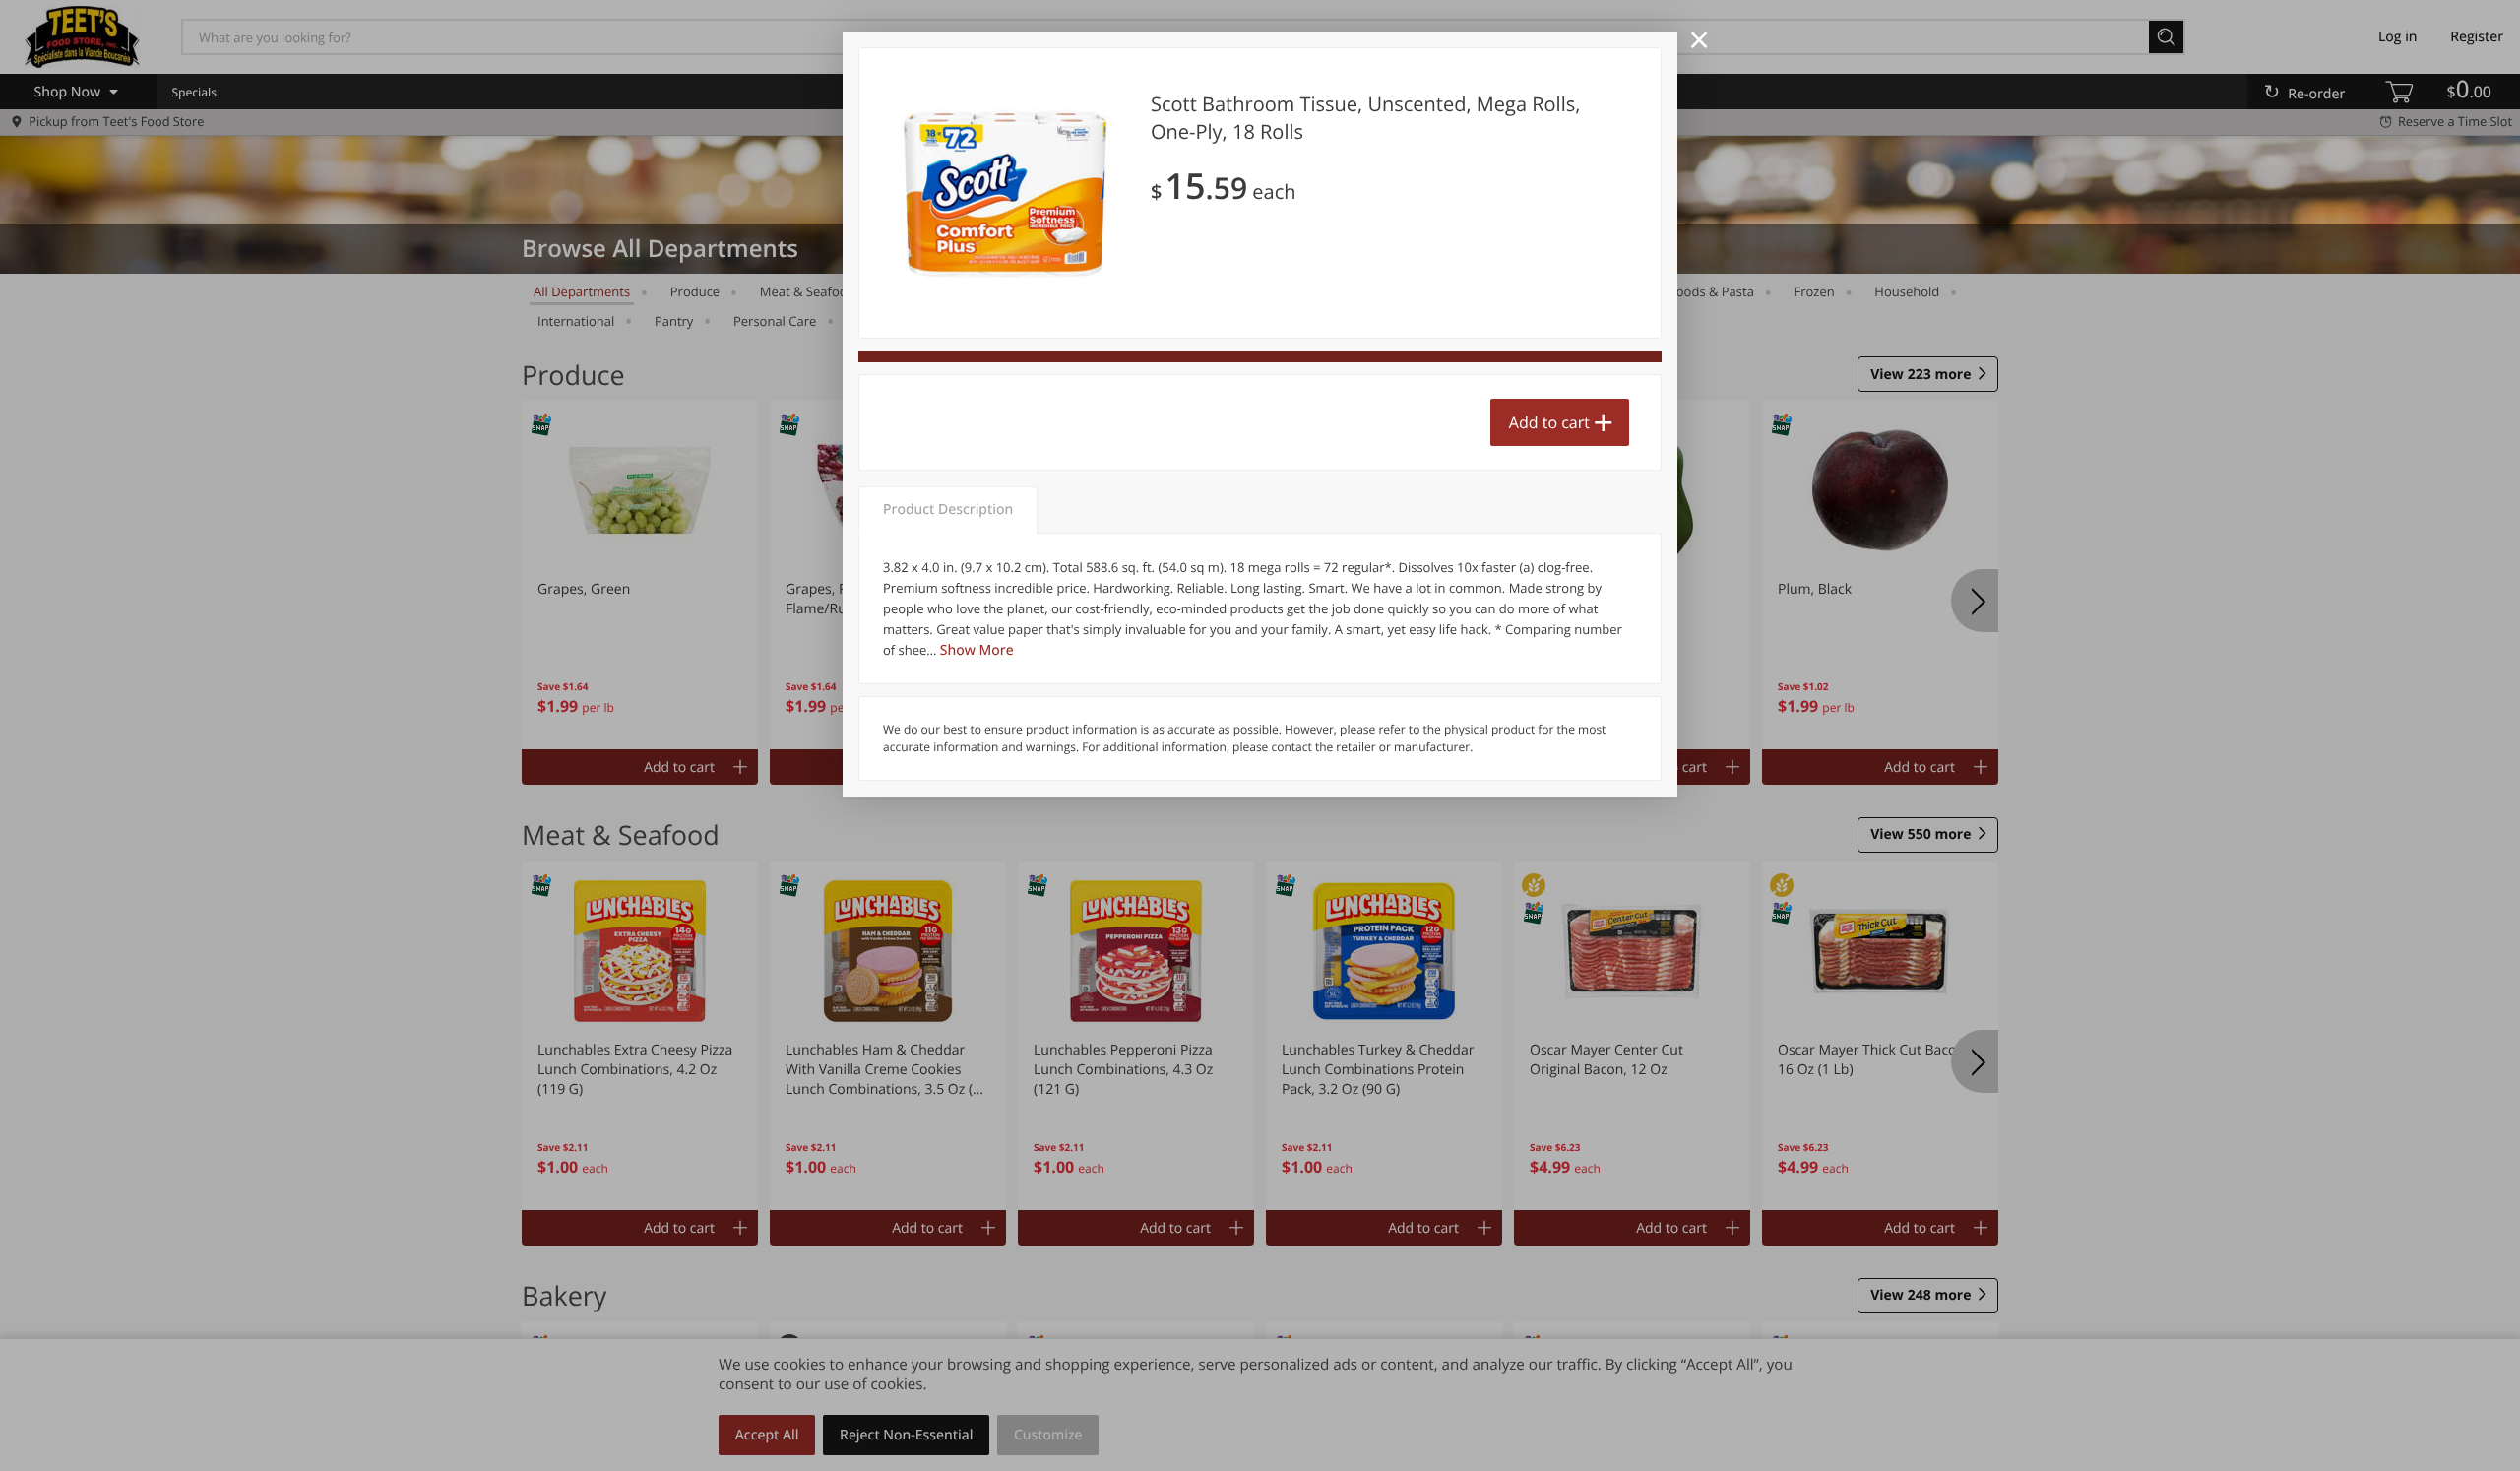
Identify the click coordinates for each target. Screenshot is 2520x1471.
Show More (977, 650)
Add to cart (1549, 422)
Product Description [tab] (948, 510)
